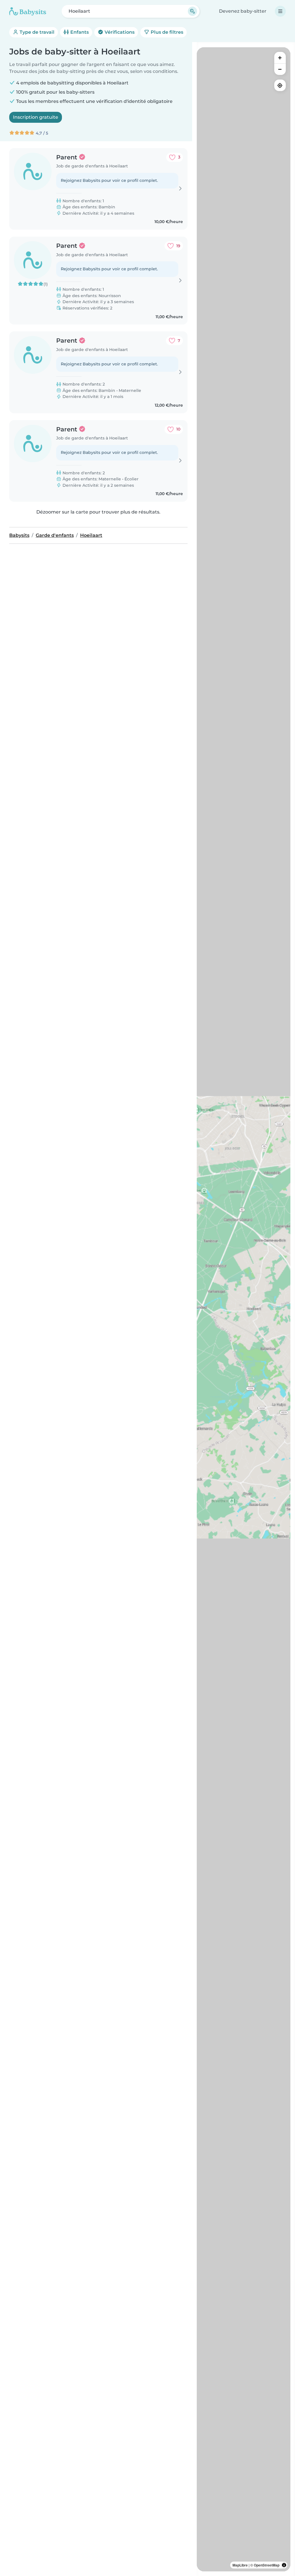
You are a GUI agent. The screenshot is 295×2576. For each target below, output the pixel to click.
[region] (244, 1309)
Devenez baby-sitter (243, 11)
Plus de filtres (166, 32)
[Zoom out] (280, 69)
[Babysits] (28, 11)
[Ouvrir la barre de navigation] (280, 11)
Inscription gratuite (36, 117)
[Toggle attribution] (284, 2565)
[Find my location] (280, 85)
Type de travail (36, 32)
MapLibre (240, 2565)
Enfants (79, 32)
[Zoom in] (280, 58)
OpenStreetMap (267, 2565)
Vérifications (119, 32)
